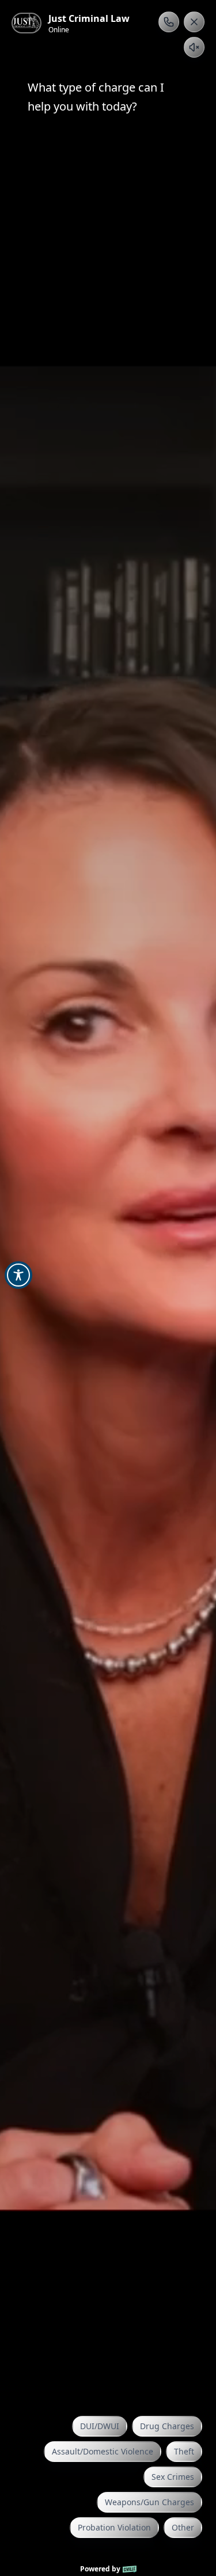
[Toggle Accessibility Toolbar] (18, 1275)
